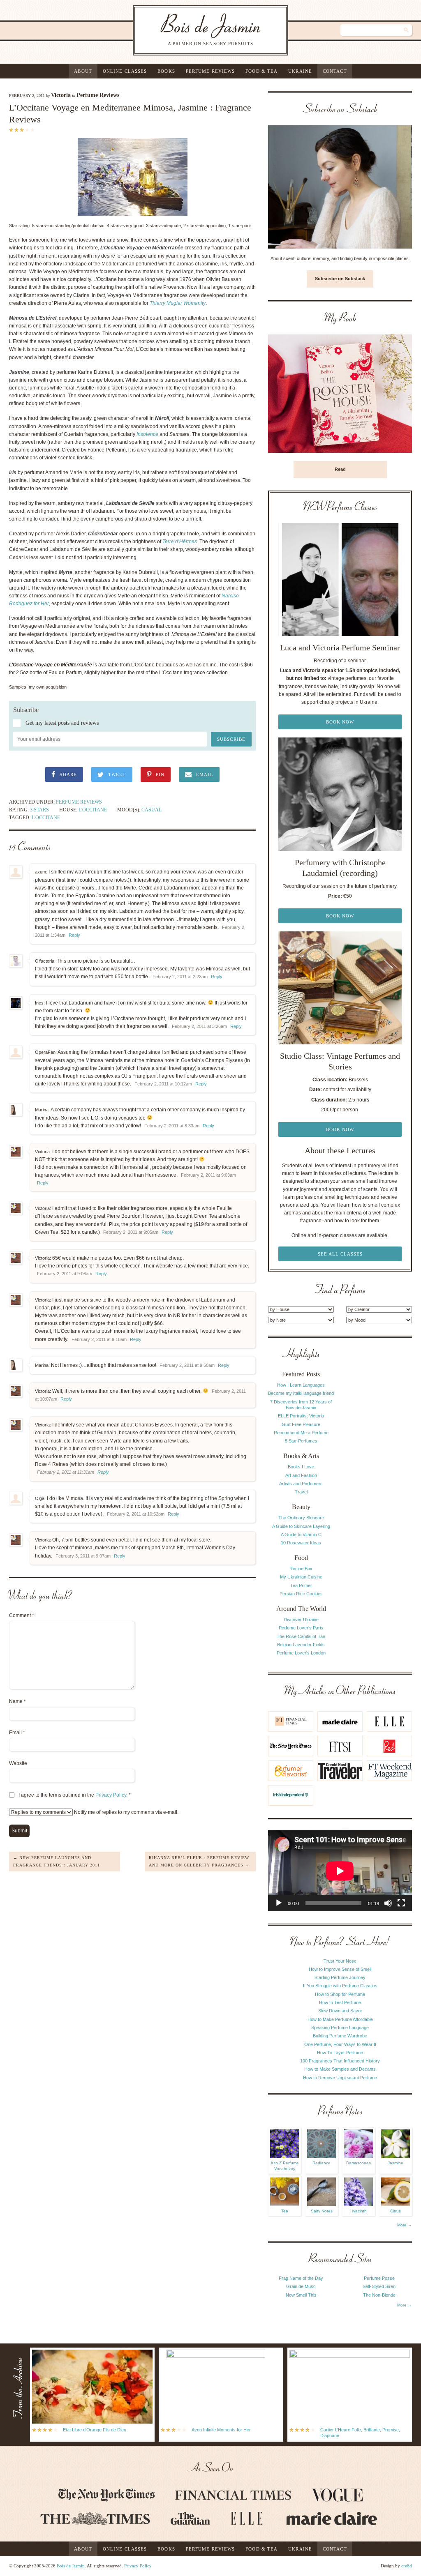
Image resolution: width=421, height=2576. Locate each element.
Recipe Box (301, 1569)
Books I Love (301, 1467)
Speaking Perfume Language (340, 2028)
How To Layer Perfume (340, 2053)
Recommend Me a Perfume (301, 1433)
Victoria (61, 95)
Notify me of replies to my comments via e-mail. (126, 1812)
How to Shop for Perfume (340, 1994)
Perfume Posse (379, 2278)
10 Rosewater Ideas (301, 1543)
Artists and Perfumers (301, 1484)
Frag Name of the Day (301, 2278)
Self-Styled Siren (379, 2286)
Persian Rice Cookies (301, 1594)
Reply (74, 935)
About (83, 71)
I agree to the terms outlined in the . (75, 1795)
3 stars (39, 810)
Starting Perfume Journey (340, 1977)
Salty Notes (322, 2211)
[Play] (279, 1903)
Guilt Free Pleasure (301, 1424)
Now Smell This (301, 2295)
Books (166, 71)
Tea (285, 2211)
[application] (340, 1871)
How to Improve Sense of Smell (340, 1969)
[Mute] (388, 1903)
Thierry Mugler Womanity (178, 303)
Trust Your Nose (340, 1961)
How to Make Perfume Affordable (340, 2019)
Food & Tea (261, 71)
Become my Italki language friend (301, 1393)
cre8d (407, 2566)
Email (17, 1733)
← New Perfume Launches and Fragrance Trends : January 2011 (57, 1861)
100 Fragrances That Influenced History (340, 2061)
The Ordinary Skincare (301, 1518)
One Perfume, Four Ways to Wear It (340, 2044)
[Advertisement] (379, 1471)
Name (17, 1701)
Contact (335, 71)
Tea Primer (301, 1585)
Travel (301, 1492)
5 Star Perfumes (301, 1441)
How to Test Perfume (340, 2002)
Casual (152, 810)
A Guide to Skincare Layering (301, 1526)
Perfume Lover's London (301, 1653)
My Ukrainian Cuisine (301, 1577)
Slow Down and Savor (340, 2011)
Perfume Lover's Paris (301, 1628)
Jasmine (396, 2163)
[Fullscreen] (401, 1903)
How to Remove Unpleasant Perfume (340, 2078)
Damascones (359, 2163)
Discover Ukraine (301, 1620)
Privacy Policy (111, 1795)
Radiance (322, 2163)
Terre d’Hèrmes (180, 541)
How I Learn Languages (301, 1385)
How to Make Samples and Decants (340, 2069)
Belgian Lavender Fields (301, 1645)
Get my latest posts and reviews (62, 723)
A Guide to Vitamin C (301, 1535)
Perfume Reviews (210, 71)
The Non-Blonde (379, 2295)
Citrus (396, 2211)
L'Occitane (93, 810)
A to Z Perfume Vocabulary (285, 2166)
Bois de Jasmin (71, 2566)
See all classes (340, 1254)
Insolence (147, 434)
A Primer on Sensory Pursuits (194, 30)
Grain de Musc (301, 2286)
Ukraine (300, 71)
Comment (22, 1615)
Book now (340, 722)
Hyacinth (359, 2211)
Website (18, 1763)
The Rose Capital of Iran (301, 1636)
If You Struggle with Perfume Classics (340, 1986)
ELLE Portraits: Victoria (301, 1416)
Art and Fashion (301, 1475)
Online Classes (125, 71)
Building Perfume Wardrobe (340, 2036)
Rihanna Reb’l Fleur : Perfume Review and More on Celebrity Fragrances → (199, 1861)
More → (405, 2225)
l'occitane (46, 818)
